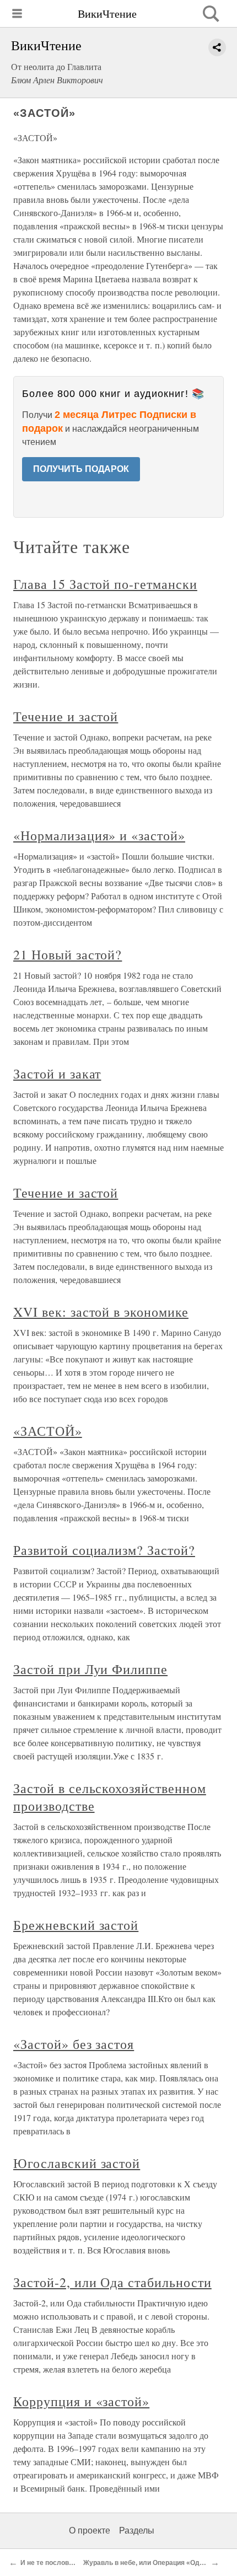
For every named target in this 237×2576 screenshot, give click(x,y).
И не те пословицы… (55, 2563)
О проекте (90, 2531)
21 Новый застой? (68, 954)
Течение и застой (66, 716)
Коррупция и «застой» (81, 2401)
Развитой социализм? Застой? (104, 1550)
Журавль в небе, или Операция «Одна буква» (157, 2563)
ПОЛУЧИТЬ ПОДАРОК (81, 469)
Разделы (137, 2531)
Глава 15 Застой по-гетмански (105, 584)
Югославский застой (77, 2163)
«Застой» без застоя (74, 2044)
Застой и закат (57, 1074)
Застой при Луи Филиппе (90, 1669)
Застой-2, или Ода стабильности (112, 2282)
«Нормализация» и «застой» (99, 835)
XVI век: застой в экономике (101, 1312)
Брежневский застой (76, 1925)
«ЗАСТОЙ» (48, 1431)
